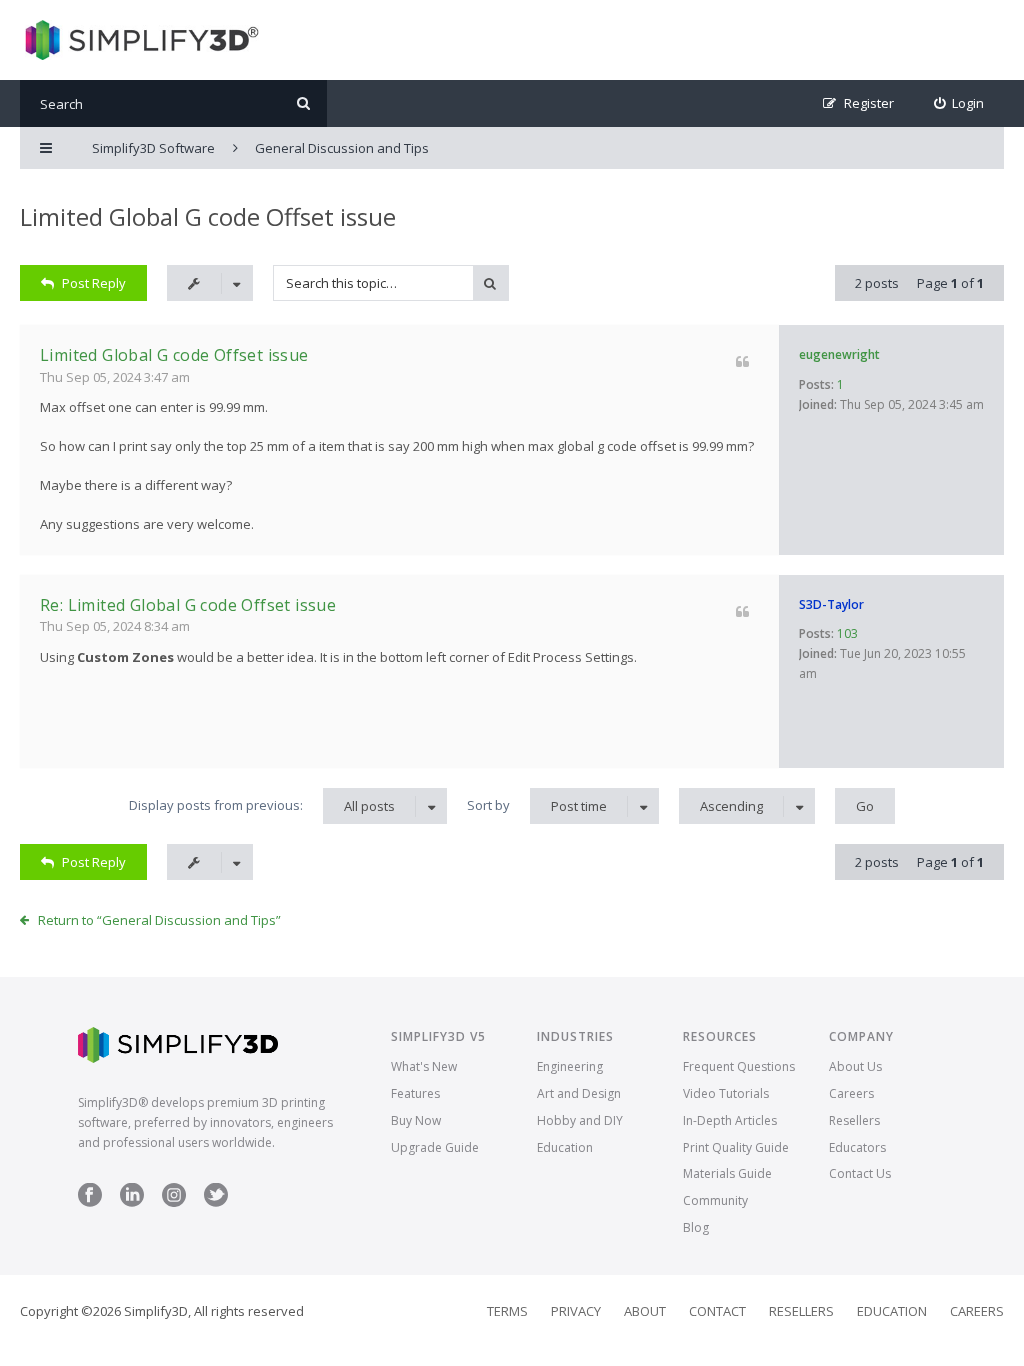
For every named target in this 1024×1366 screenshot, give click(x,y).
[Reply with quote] (742, 361)
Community (715, 1200)
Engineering (570, 1066)
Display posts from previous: (262, 805)
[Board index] (139, 40)
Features (415, 1093)
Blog (696, 1227)
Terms (507, 1311)
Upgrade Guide (435, 1147)
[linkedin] (132, 1202)
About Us (855, 1066)
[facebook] (90, 1202)
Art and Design (579, 1093)
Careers (851, 1093)
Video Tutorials (726, 1093)
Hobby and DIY (580, 1120)
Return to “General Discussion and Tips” (159, 920)
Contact (717, 1311)
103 (847, 633)
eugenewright (839, 354)
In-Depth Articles (730, 1120)
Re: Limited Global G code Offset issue (188, 605)
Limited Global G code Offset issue (208, 216)
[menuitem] (959, 103)
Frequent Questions (739, 1066)
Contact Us (860, 1173)
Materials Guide (727, 1173)
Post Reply (94, 283)
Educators (857, 1147)
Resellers (854, 1120)
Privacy (576, 1311)
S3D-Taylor (831, 604)
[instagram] (174, 1202)
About (645, 1311)
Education (565, 1147)
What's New (424, 1066)
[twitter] (216, 1202)
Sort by (537, 805)
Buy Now (416, 1120)
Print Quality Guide (736, 1147)
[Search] (303, 103)
